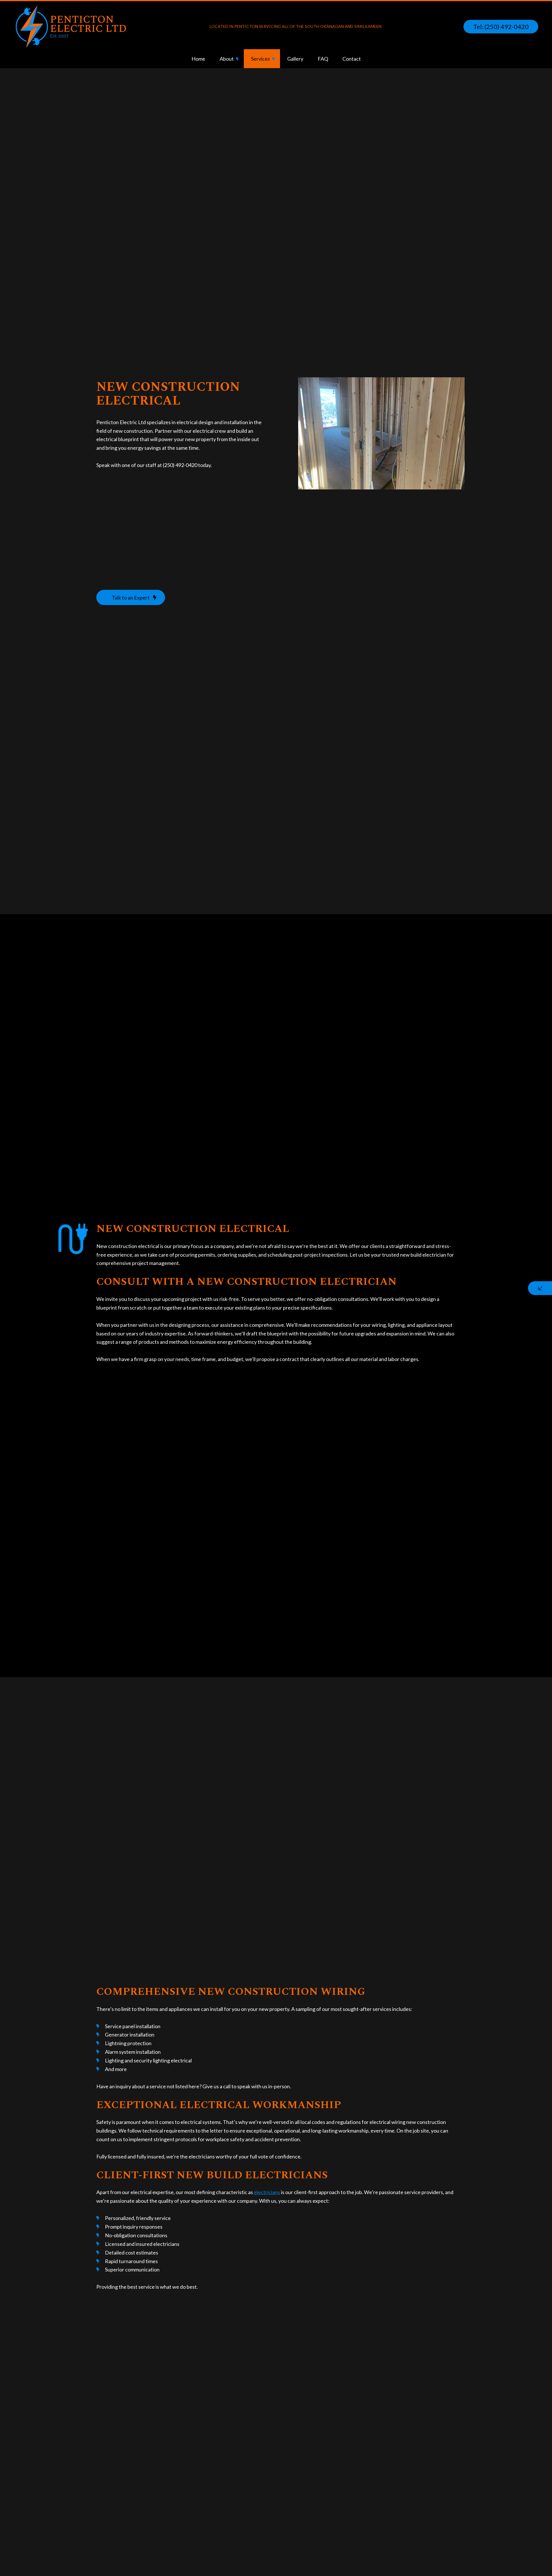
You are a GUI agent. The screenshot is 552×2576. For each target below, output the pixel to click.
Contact (352, 59)
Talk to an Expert (131, 598)
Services (260, 59)
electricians (267, 2192)
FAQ (323, 59)
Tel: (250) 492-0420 (501, 27)
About (227, 59)
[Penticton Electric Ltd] (71, 26)
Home (198, 59)
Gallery (295, 59)
